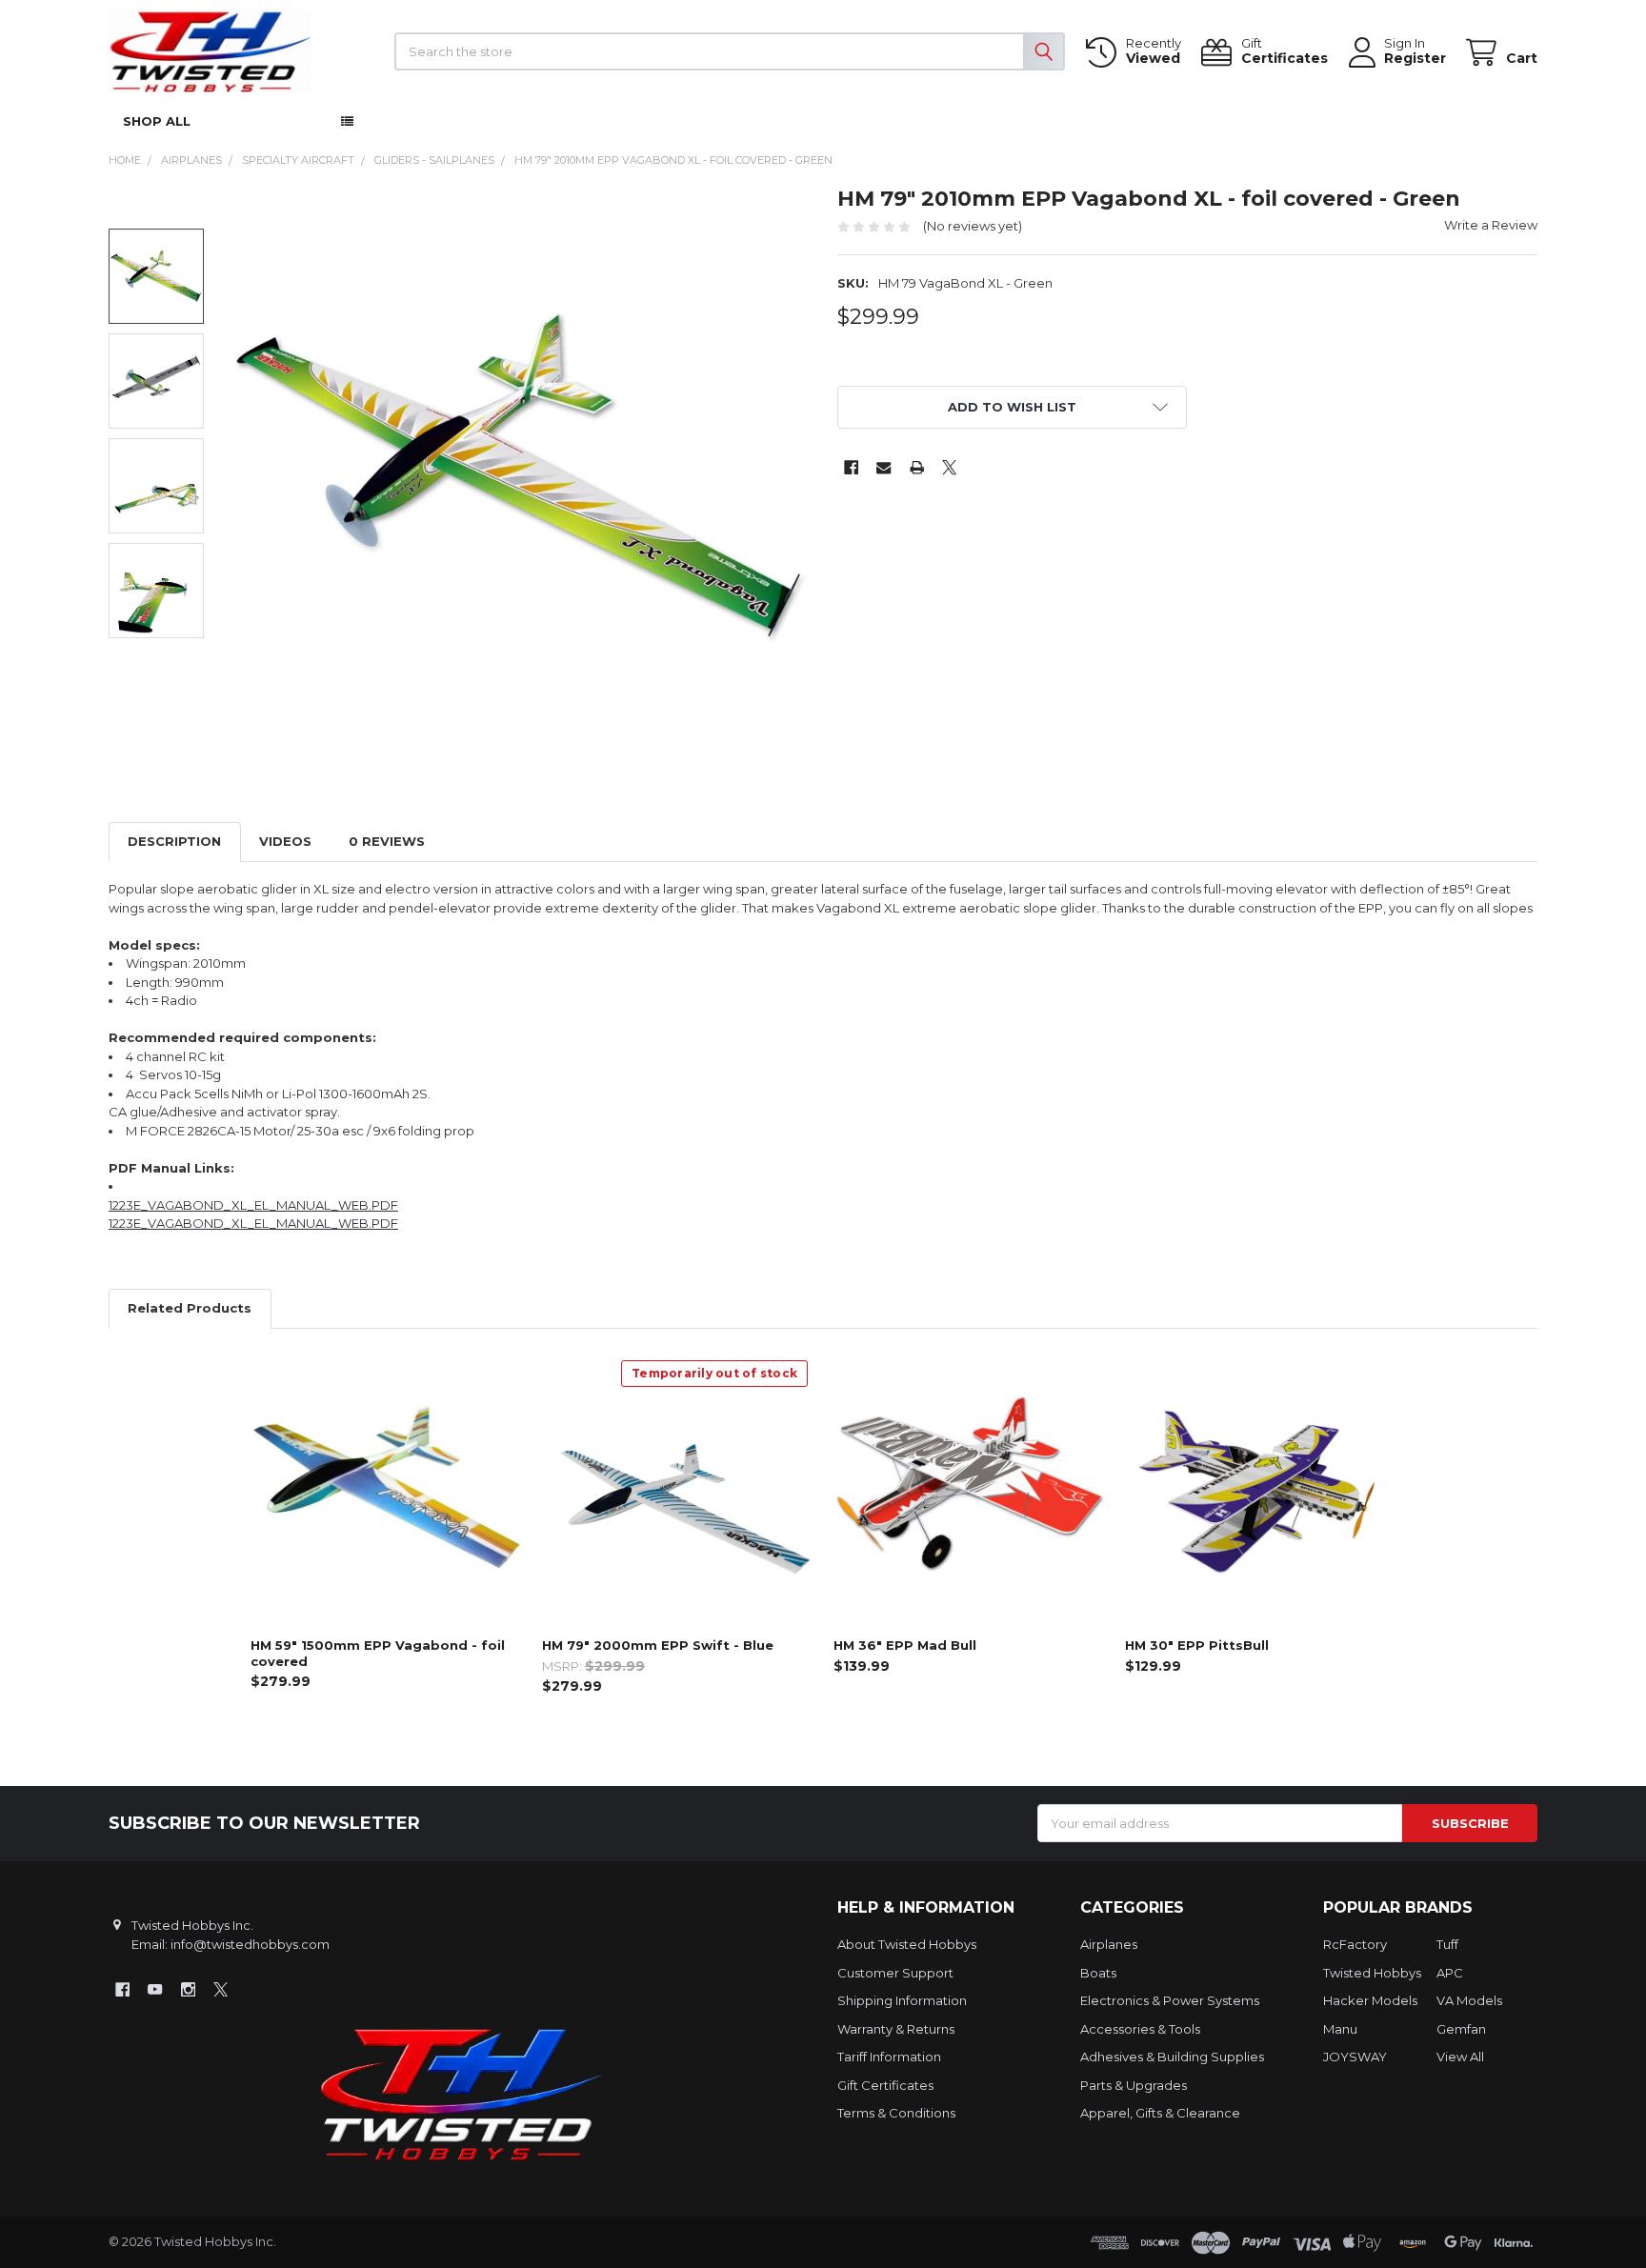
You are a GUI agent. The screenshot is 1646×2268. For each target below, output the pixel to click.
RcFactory (1355, 1944)
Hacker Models (1370, 2000)
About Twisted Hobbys (907, 1944)
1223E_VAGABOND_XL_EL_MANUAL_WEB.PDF (253, 1205)
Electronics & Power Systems (1170, 2000)
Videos (285, 841)
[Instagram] (188, 1989)
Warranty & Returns (896, 2029)
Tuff (1447, 1944)
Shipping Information (902, 2000)
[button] (1013, 407)
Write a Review (1491, 225)
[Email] (883, 467)
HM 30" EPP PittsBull (1197, 1645)
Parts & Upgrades (1134, 2085)
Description (174, 841)
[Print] (917, 467)
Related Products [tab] (190, 1308)
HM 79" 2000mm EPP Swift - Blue (658, 1645)
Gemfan (1461, 2029)
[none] (519, 476)
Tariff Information (889, 2057)
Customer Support (895, 1973)
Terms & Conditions (896, 2113)
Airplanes (1109, 1944)
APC (1450, 1973)
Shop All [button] (157, 121)
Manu (1340, 2029)
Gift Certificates (885, 2085)
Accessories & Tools (1140, 2029)
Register (1415, 59)
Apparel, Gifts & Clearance (1160, 2113)
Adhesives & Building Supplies (1172, 2057)
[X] (949, 467)
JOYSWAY (1355, 2057)
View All (1460, 2057)
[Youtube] (155, 1989)
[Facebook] (851, 467)
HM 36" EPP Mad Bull (905, 1645)
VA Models (1469, 2000)
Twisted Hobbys (1372, 1973)
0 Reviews (387, 841)
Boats (1098, 1973)
